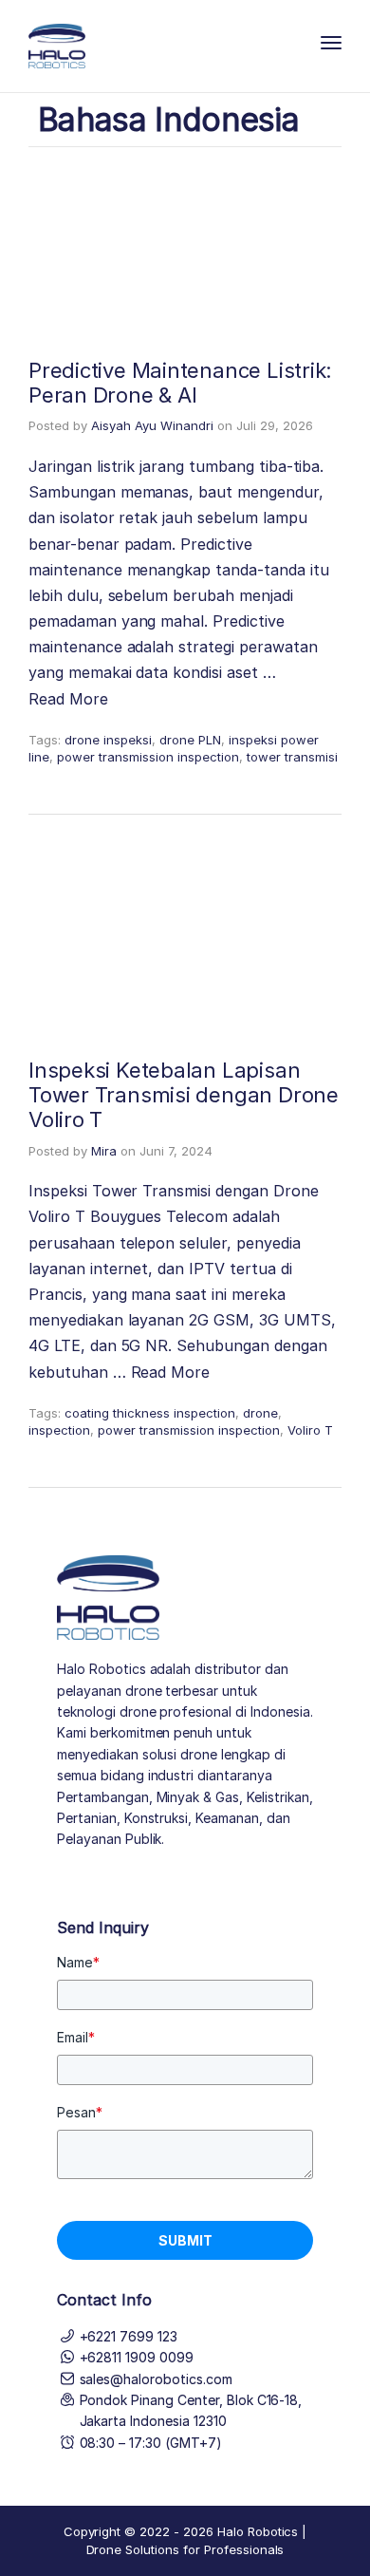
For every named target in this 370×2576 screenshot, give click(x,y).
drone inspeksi (108, 740)
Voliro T (310, 1430)
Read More (68, 699)
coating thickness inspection (150, 1413)
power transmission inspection (148, 757)
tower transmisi (292, 757)
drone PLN (190, 740)
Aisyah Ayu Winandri (152, 425)
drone (260, 1413)
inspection (59, 1430)
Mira (104, 1151)
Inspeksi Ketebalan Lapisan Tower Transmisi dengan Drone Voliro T (184, 1095)
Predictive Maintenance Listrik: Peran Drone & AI (180, 383)
